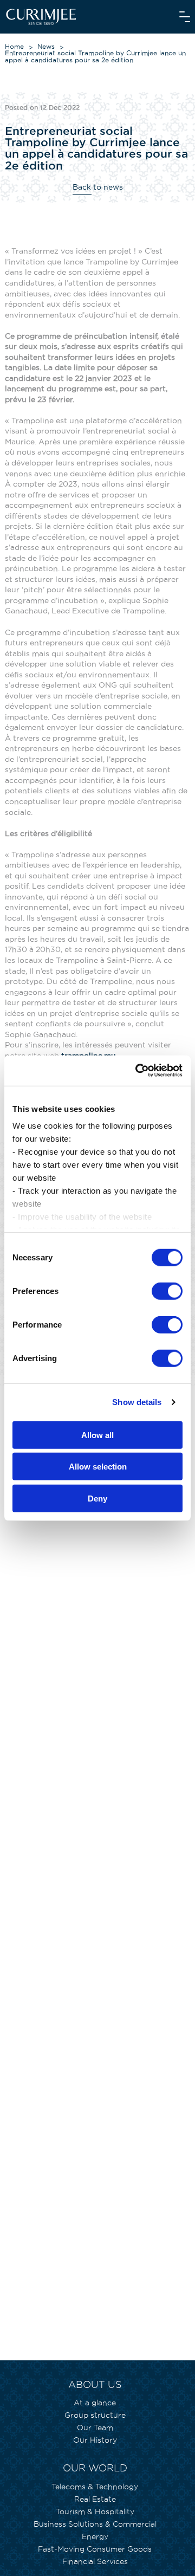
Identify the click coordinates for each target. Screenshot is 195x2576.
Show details (137, 1402)
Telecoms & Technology (95, 2487)
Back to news (98, 187)
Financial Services (95, 2561)
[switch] (167, 1291)
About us (95, 2384)
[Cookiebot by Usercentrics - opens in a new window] (138, 1071)
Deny (97, 1498)
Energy (95, 2536)
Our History (95, 2440)
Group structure (95, 2415)
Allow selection (98, 1467)
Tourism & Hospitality (95, 2512)
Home (14, 46)
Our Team (95, 2428)
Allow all (97, 1435)
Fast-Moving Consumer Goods (95, 2549)
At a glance (95, 2403)
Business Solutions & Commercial (95, 2524)
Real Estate (95, 2499)
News (46, 46)
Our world (95, 2468)
